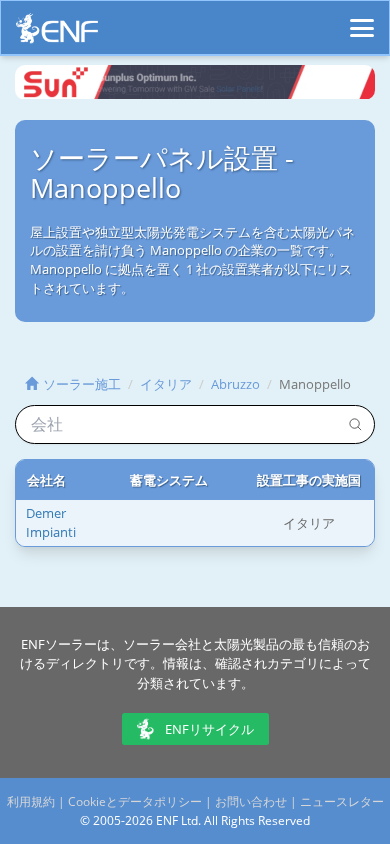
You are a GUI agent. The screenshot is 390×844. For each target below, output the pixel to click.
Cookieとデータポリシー (135, 801)
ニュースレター (342, 801)
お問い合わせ (251, 801)
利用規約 (31, 801)
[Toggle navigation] (362, 19)
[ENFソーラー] (57, 33)
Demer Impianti (51, 522)
